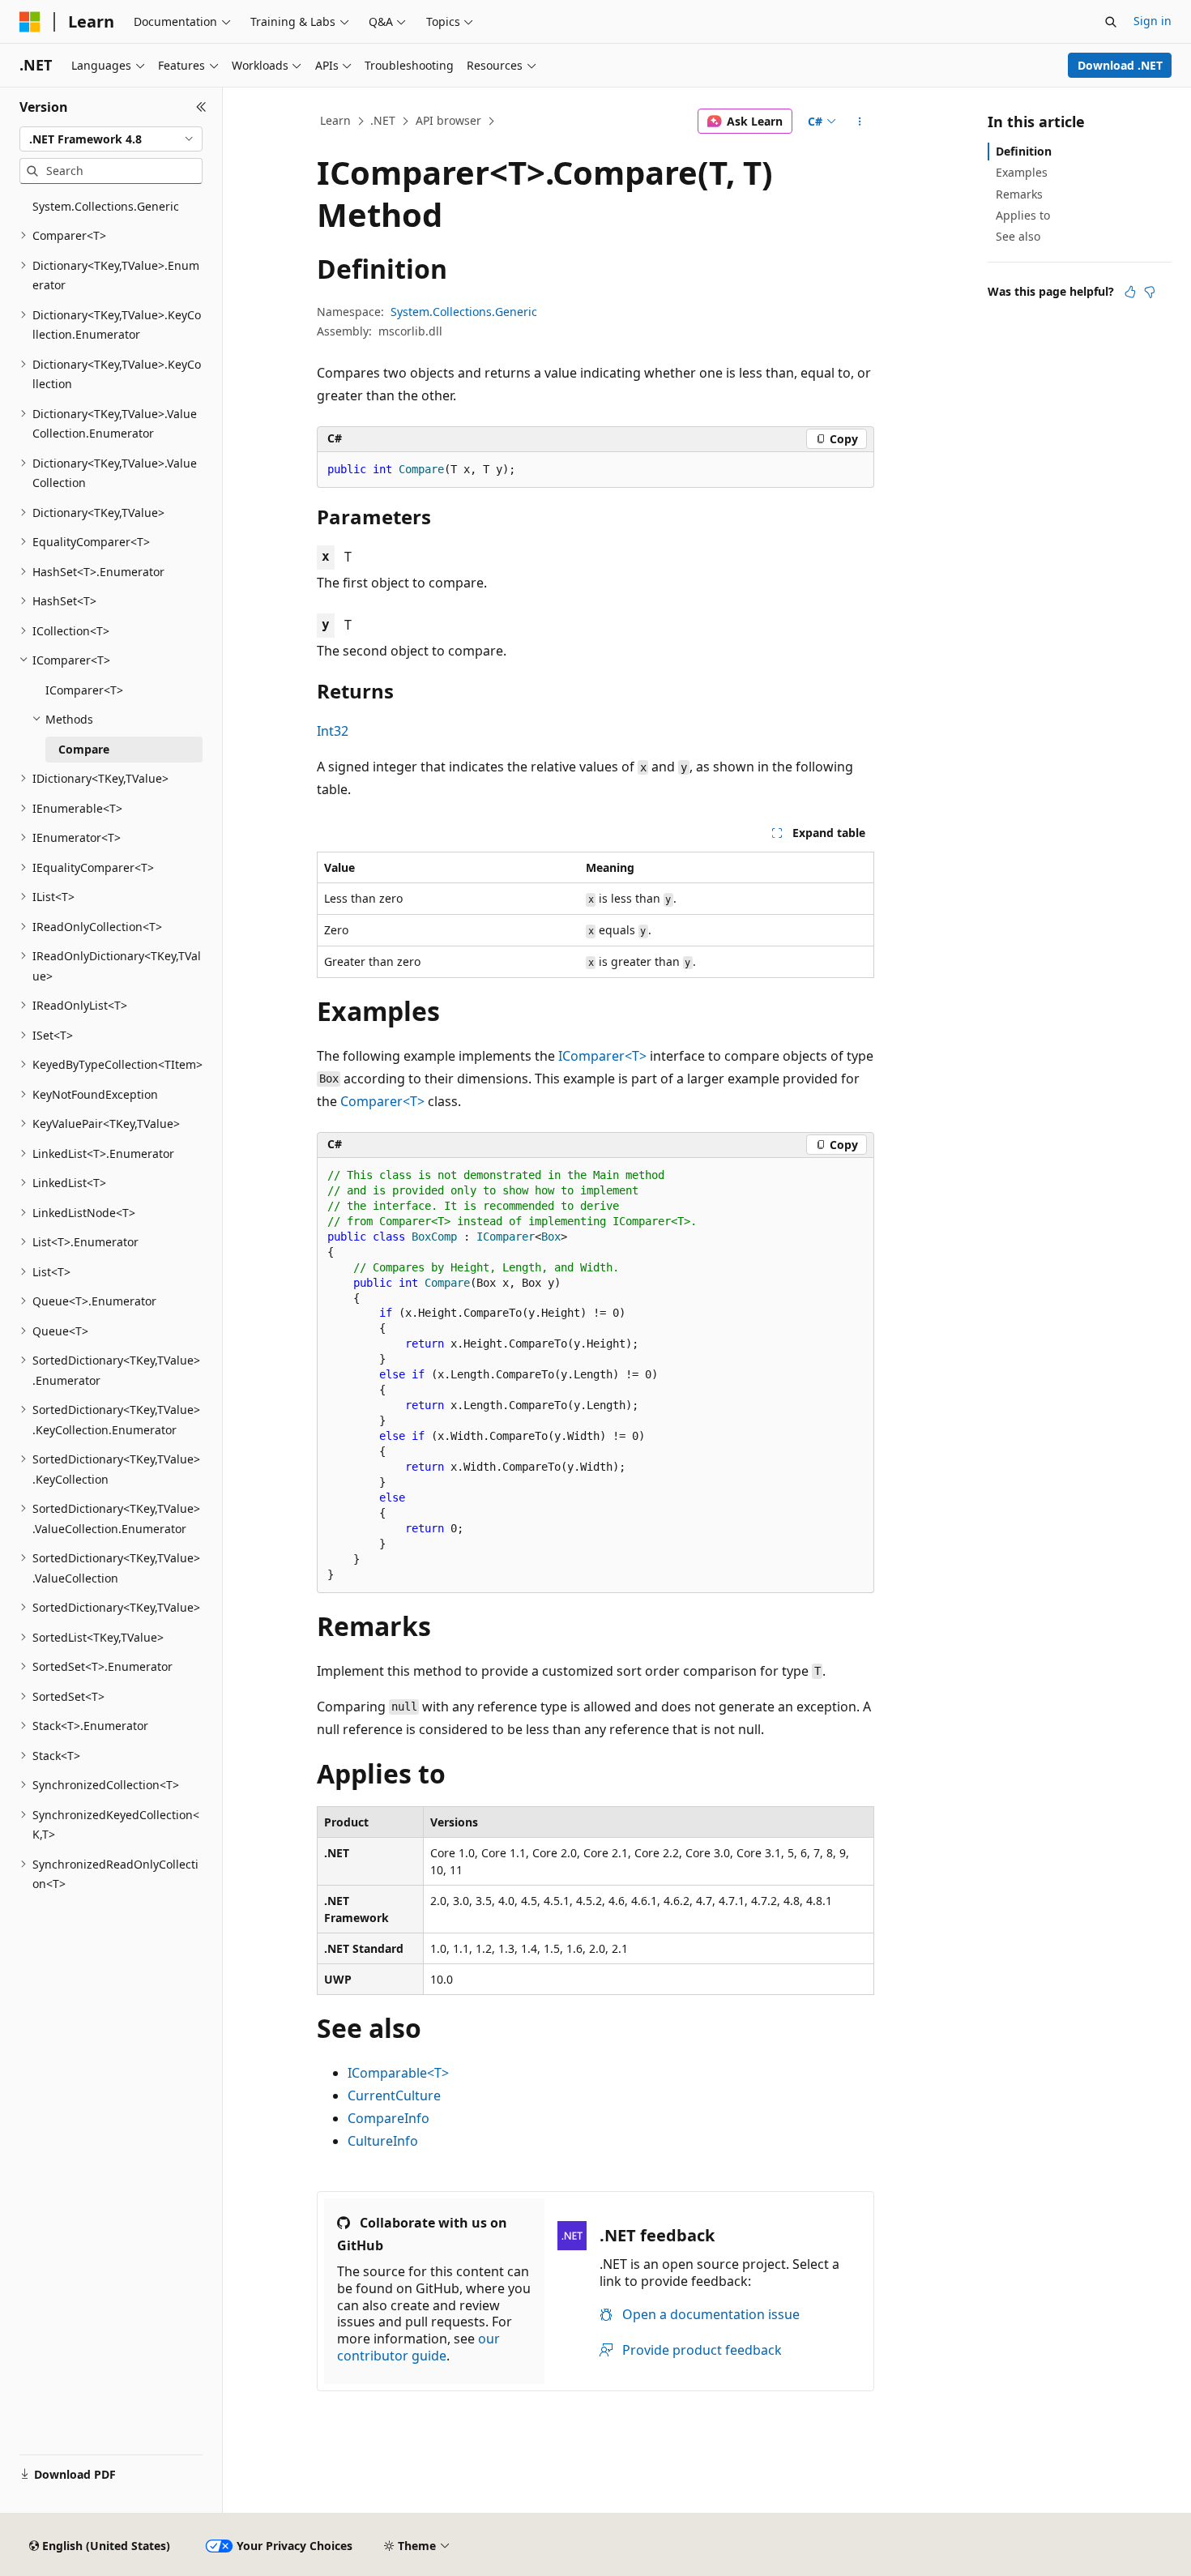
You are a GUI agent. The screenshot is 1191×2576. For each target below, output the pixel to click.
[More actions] (860, 122)
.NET (383, 120)
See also (1018, 236)
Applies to (1023, 215)
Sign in (1153, 21)
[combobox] (111, 139)
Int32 (333, 731)
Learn (335, 120)
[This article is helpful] (1130, 292)
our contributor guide (418, 2347)
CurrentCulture (394, 2095)
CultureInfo (383, 2141)
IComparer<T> (602, 1056)
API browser (448, 120)
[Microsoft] (30, 22)
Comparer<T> (382, 1101)
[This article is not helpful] (1150, 292)
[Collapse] (201, 107)
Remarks (1019, 194)
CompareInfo (388, 2118)
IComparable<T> (398, 2073)
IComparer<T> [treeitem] (84, 690)
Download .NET (1120, 65)
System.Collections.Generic (464, 312)
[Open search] (1111, 22)
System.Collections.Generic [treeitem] (106, 206)
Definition (1024, 151)
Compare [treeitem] (84, 749)
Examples (1022, 172)
